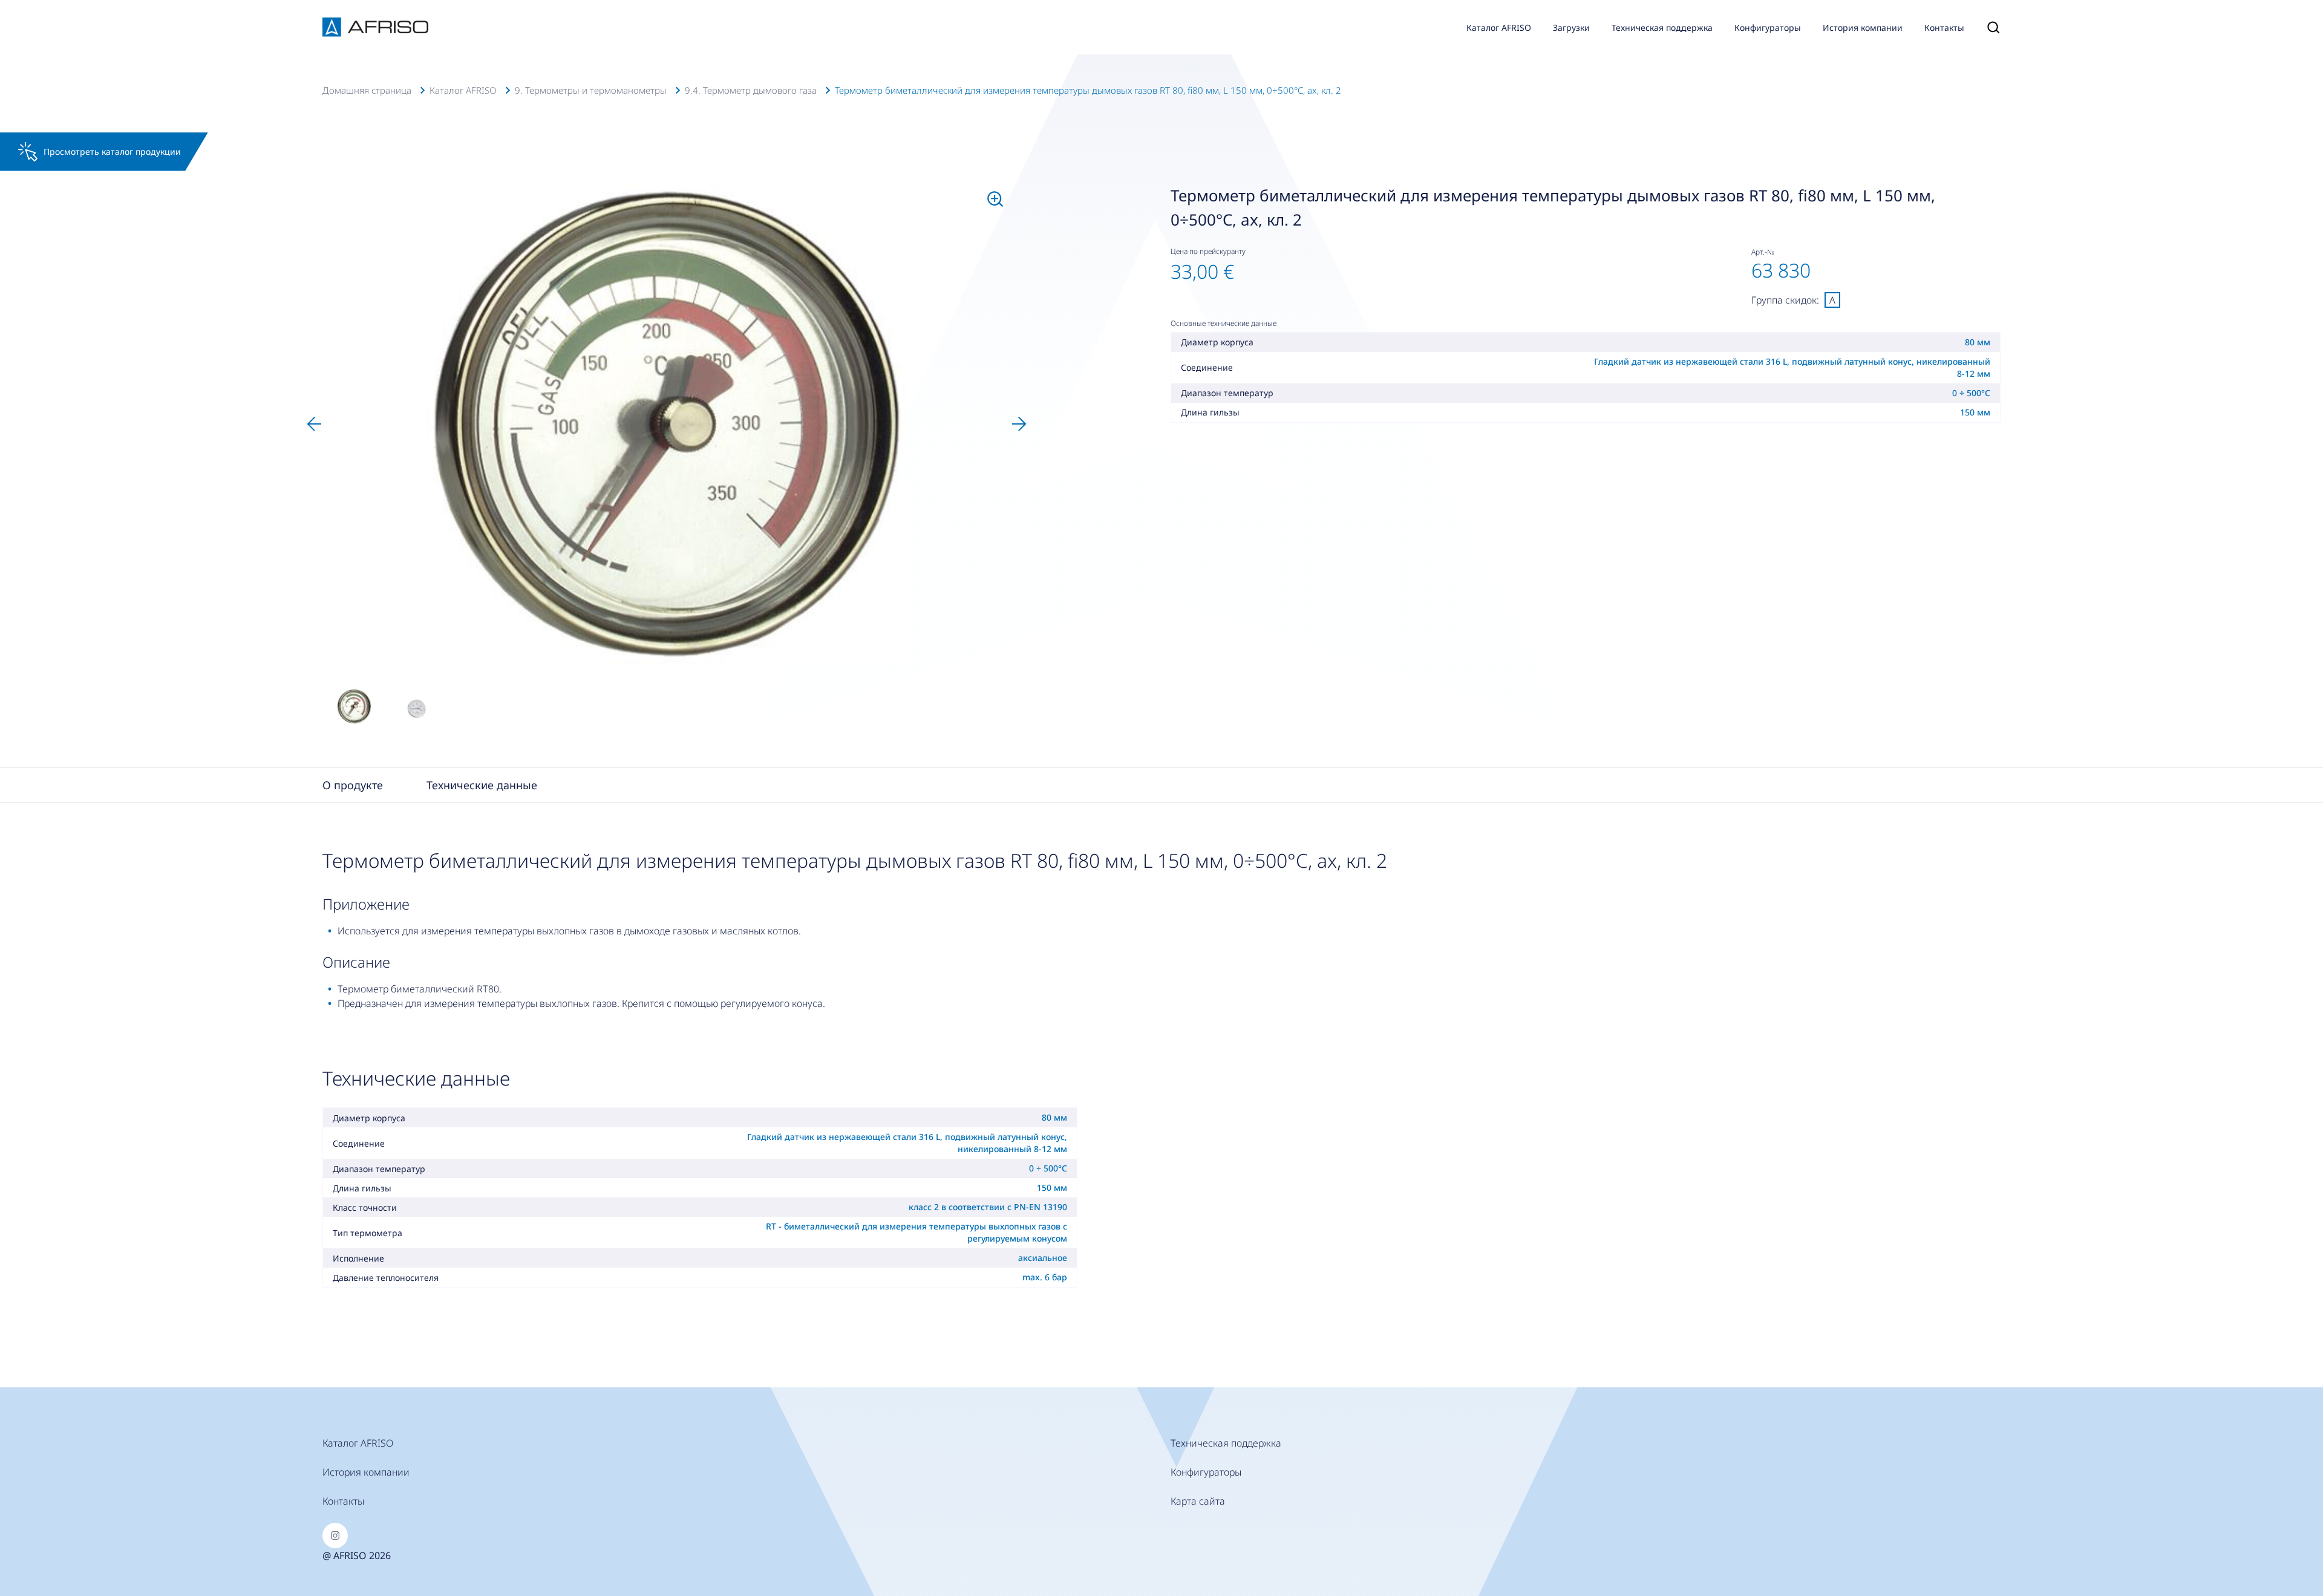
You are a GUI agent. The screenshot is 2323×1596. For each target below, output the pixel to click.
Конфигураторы (1768, 28)
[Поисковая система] (1988, 27)
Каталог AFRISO (1499, 28)
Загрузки (1571, 28)
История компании (1863, 28)
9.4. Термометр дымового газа (751, 90)
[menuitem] (354, 706)
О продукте (353, 785)
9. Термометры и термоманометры (591, 90)
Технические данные (482, 785)
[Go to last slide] (314, 424)
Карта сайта (1198, 1501)
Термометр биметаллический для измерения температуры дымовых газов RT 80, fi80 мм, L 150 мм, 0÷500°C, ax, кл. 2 (1088, 90)
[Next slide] (1019, 424)
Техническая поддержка (1662, 28)
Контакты (1944, 28)
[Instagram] (335, 1536)
